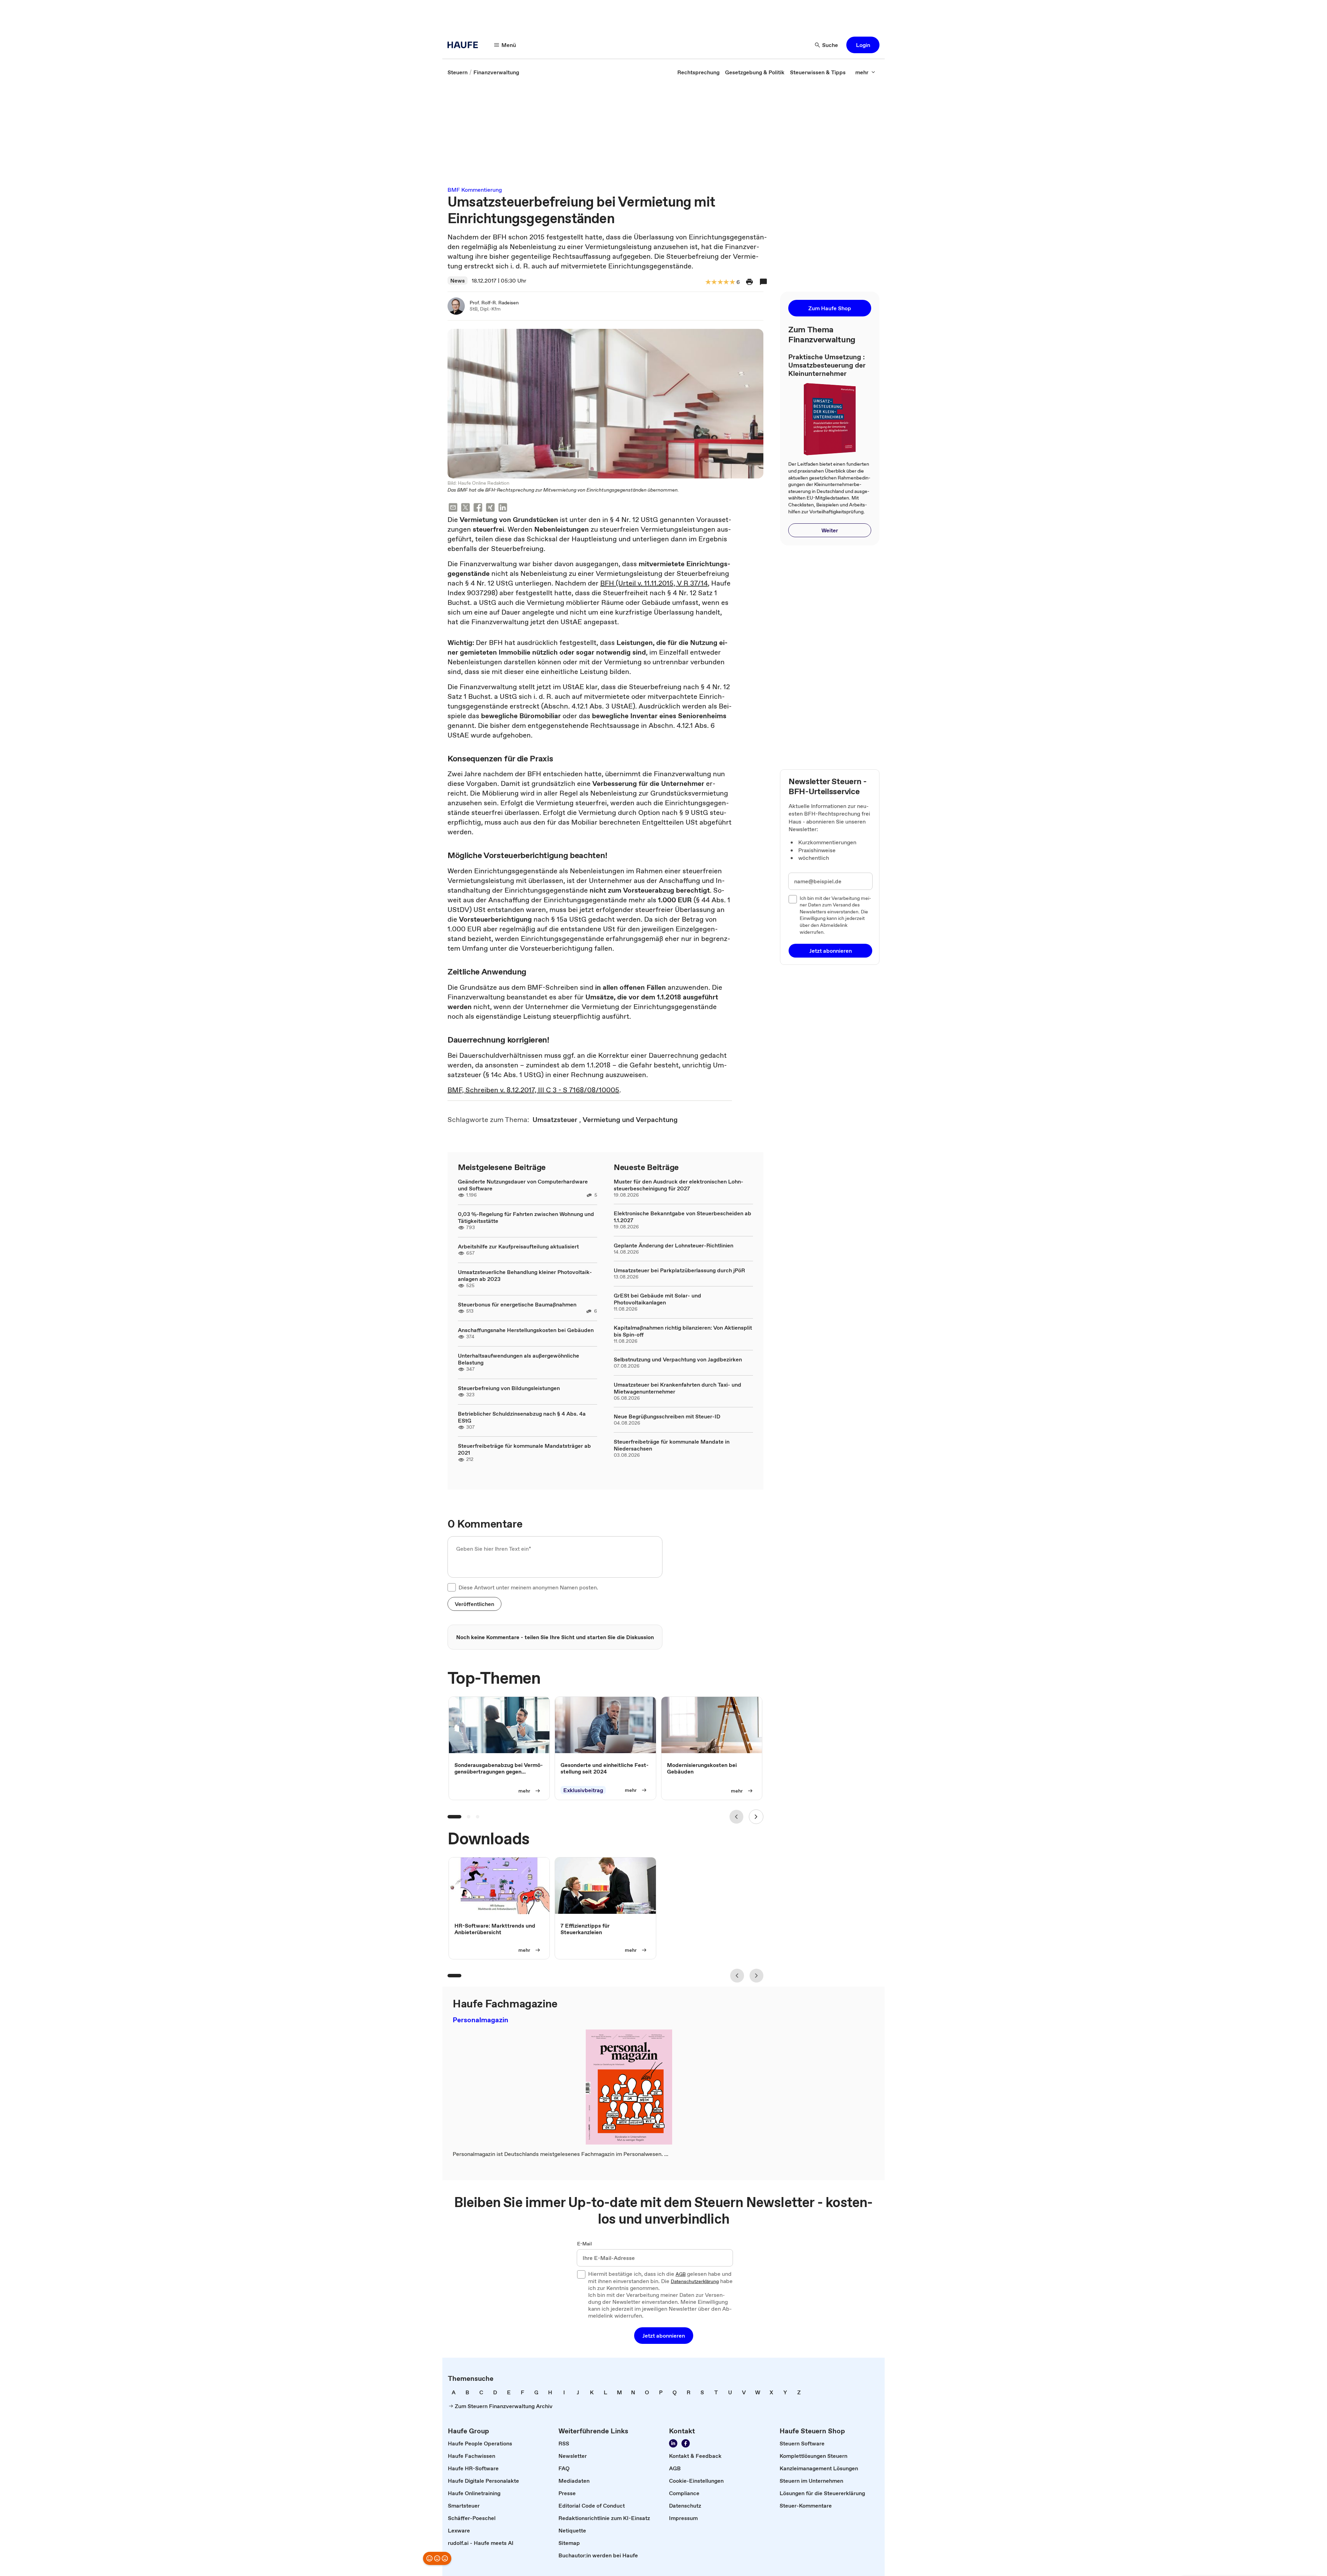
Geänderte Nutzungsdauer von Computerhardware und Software (523, 1185)
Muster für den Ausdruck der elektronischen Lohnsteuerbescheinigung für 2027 (679, 1185)
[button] (863, 45)
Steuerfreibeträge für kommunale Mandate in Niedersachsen (672, 1445)
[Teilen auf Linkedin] (503, 508)
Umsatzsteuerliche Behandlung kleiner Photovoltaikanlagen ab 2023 (525, 1275)
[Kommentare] (763, 282)
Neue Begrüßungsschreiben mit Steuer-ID (667, 1416)
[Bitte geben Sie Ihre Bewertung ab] (732, 282)
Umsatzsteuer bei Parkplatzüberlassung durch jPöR (679, 1270)
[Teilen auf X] (465, 508)
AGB (681, 2274)
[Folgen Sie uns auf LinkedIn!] (673, 2443)
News (458, 281)
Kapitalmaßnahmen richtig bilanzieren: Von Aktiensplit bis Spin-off (683, 1331)
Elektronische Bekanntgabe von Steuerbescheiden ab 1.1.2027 (683, 1217)
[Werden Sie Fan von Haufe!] (686, 2443)
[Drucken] (750, 282)
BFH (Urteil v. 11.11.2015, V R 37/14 (654, 583)
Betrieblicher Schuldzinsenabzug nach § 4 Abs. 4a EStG (522, 1417)
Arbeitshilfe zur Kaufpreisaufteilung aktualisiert (518, 1246)
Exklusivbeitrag (583, 1790)
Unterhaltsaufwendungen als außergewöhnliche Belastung (519, 1359)
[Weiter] (756, 1817)
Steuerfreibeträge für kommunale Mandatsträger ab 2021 (524, 1449)
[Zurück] (736, 1817)
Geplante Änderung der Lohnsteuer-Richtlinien (674, 1245)
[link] (458, 72)
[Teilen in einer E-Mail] (453, 508)
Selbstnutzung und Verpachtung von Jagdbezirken (678, 1359)
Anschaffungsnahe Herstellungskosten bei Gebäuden (526, 1330)
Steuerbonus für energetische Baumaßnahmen (517, 1304)
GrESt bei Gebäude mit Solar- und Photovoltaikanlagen (657, 1299)
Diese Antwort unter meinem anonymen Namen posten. (528, 1587)
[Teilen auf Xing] (490, 508)
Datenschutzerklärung (695, 2282)
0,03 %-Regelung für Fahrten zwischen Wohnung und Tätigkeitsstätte (526, 1217)
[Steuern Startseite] (465, 45)
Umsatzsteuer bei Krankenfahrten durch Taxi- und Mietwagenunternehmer (677, 1388)
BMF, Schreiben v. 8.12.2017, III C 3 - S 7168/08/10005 (533, 1090)
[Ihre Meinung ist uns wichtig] (437, 2558)
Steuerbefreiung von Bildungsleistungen (509, 1388)
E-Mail (585, 2244)
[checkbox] (452, 1587)
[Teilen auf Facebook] (478, 508)
